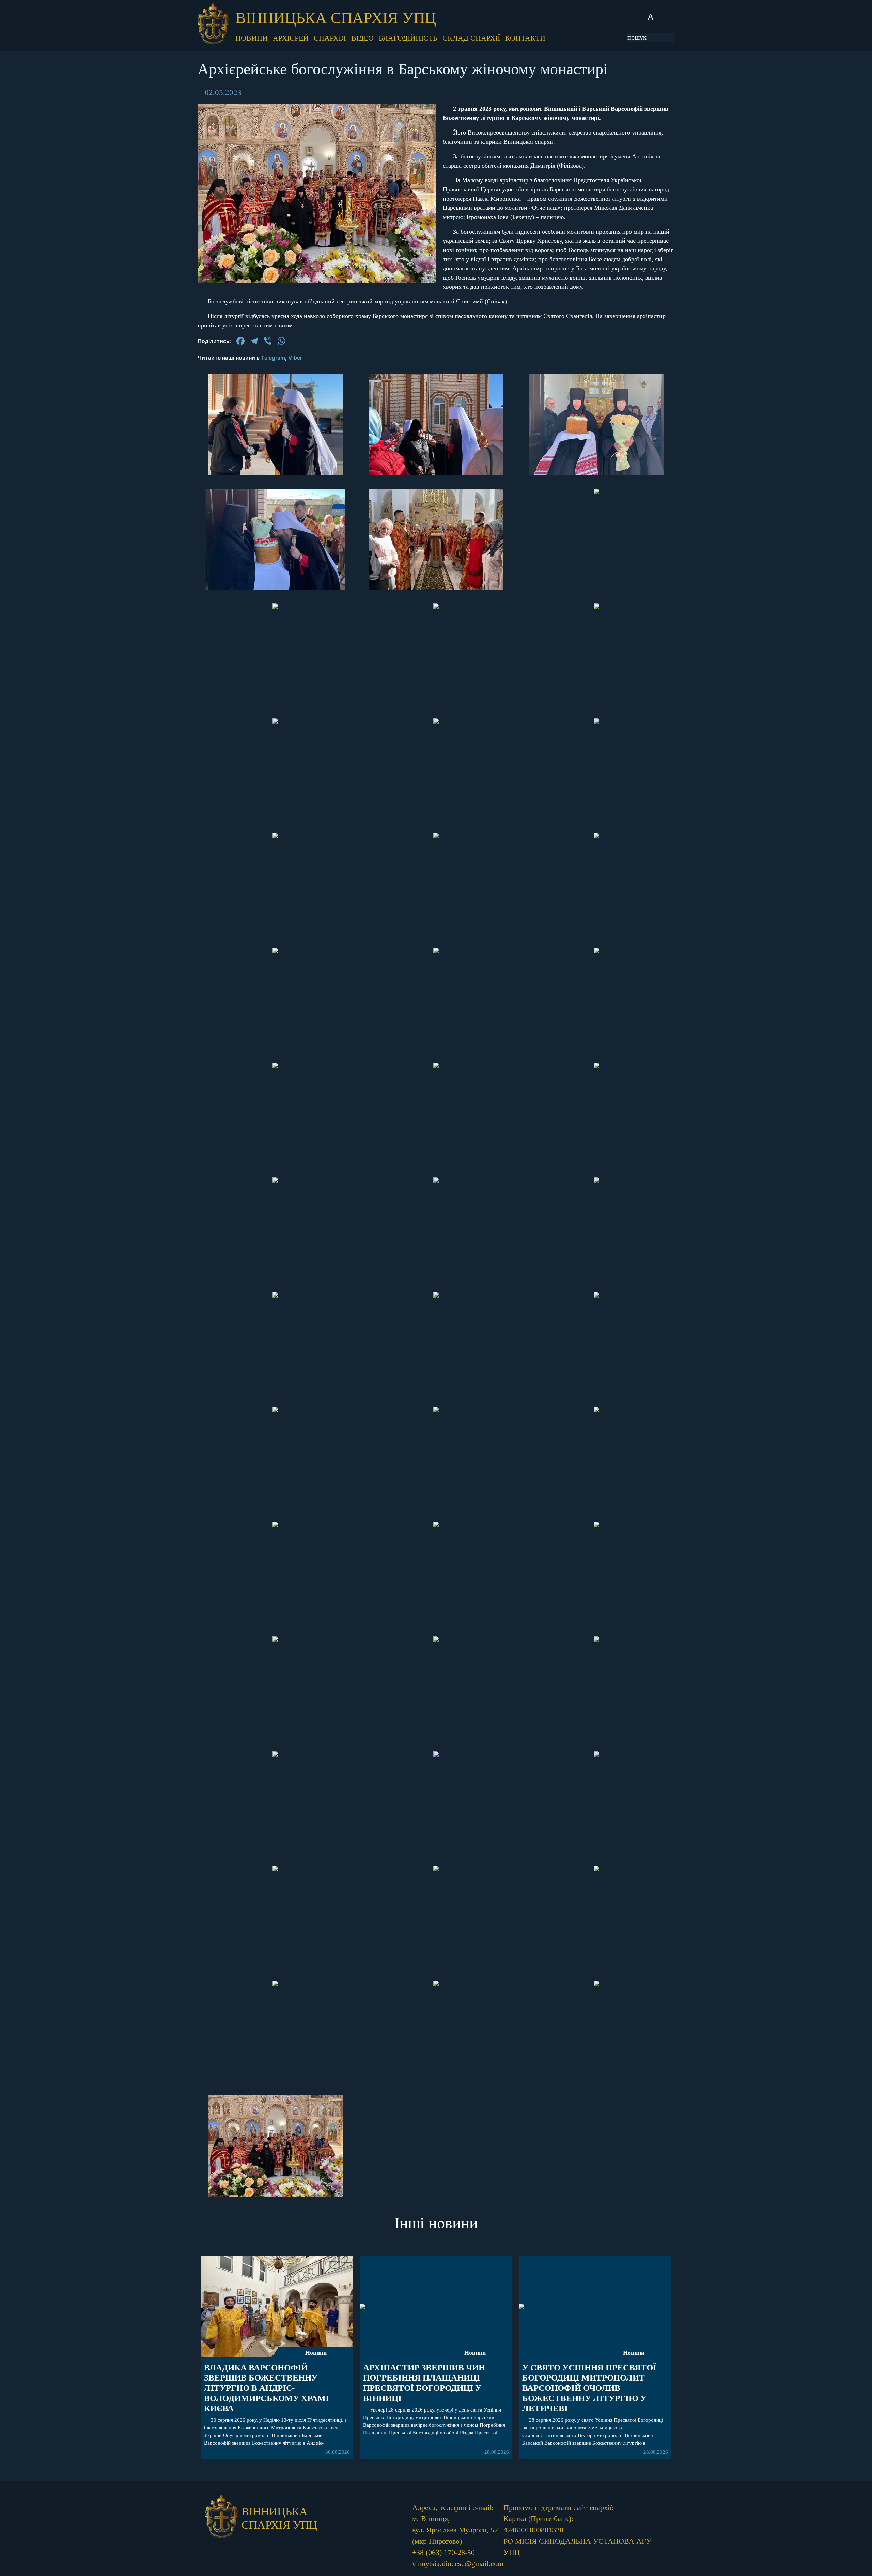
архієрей (291, 38)
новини (252, 38)
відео (362, 38)
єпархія (330, 38)
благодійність (408, 38)
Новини (316, 2353)
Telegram (273, 358)
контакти (525, 38)
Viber (295, 358)
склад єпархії (471, 38)
